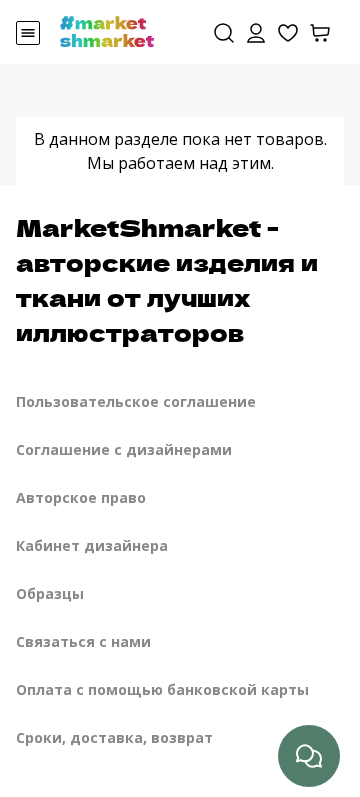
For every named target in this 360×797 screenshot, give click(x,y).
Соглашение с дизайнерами (124, 449)
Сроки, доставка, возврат (114, 737)
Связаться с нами (83, 641)
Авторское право (81, 497)
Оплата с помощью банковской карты (162, 689)
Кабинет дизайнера (92, 545)
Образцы (50, 593)
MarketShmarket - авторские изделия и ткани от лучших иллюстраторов (167, 279)
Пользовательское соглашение (136, 401)
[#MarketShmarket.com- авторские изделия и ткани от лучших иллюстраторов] (107, 30)
